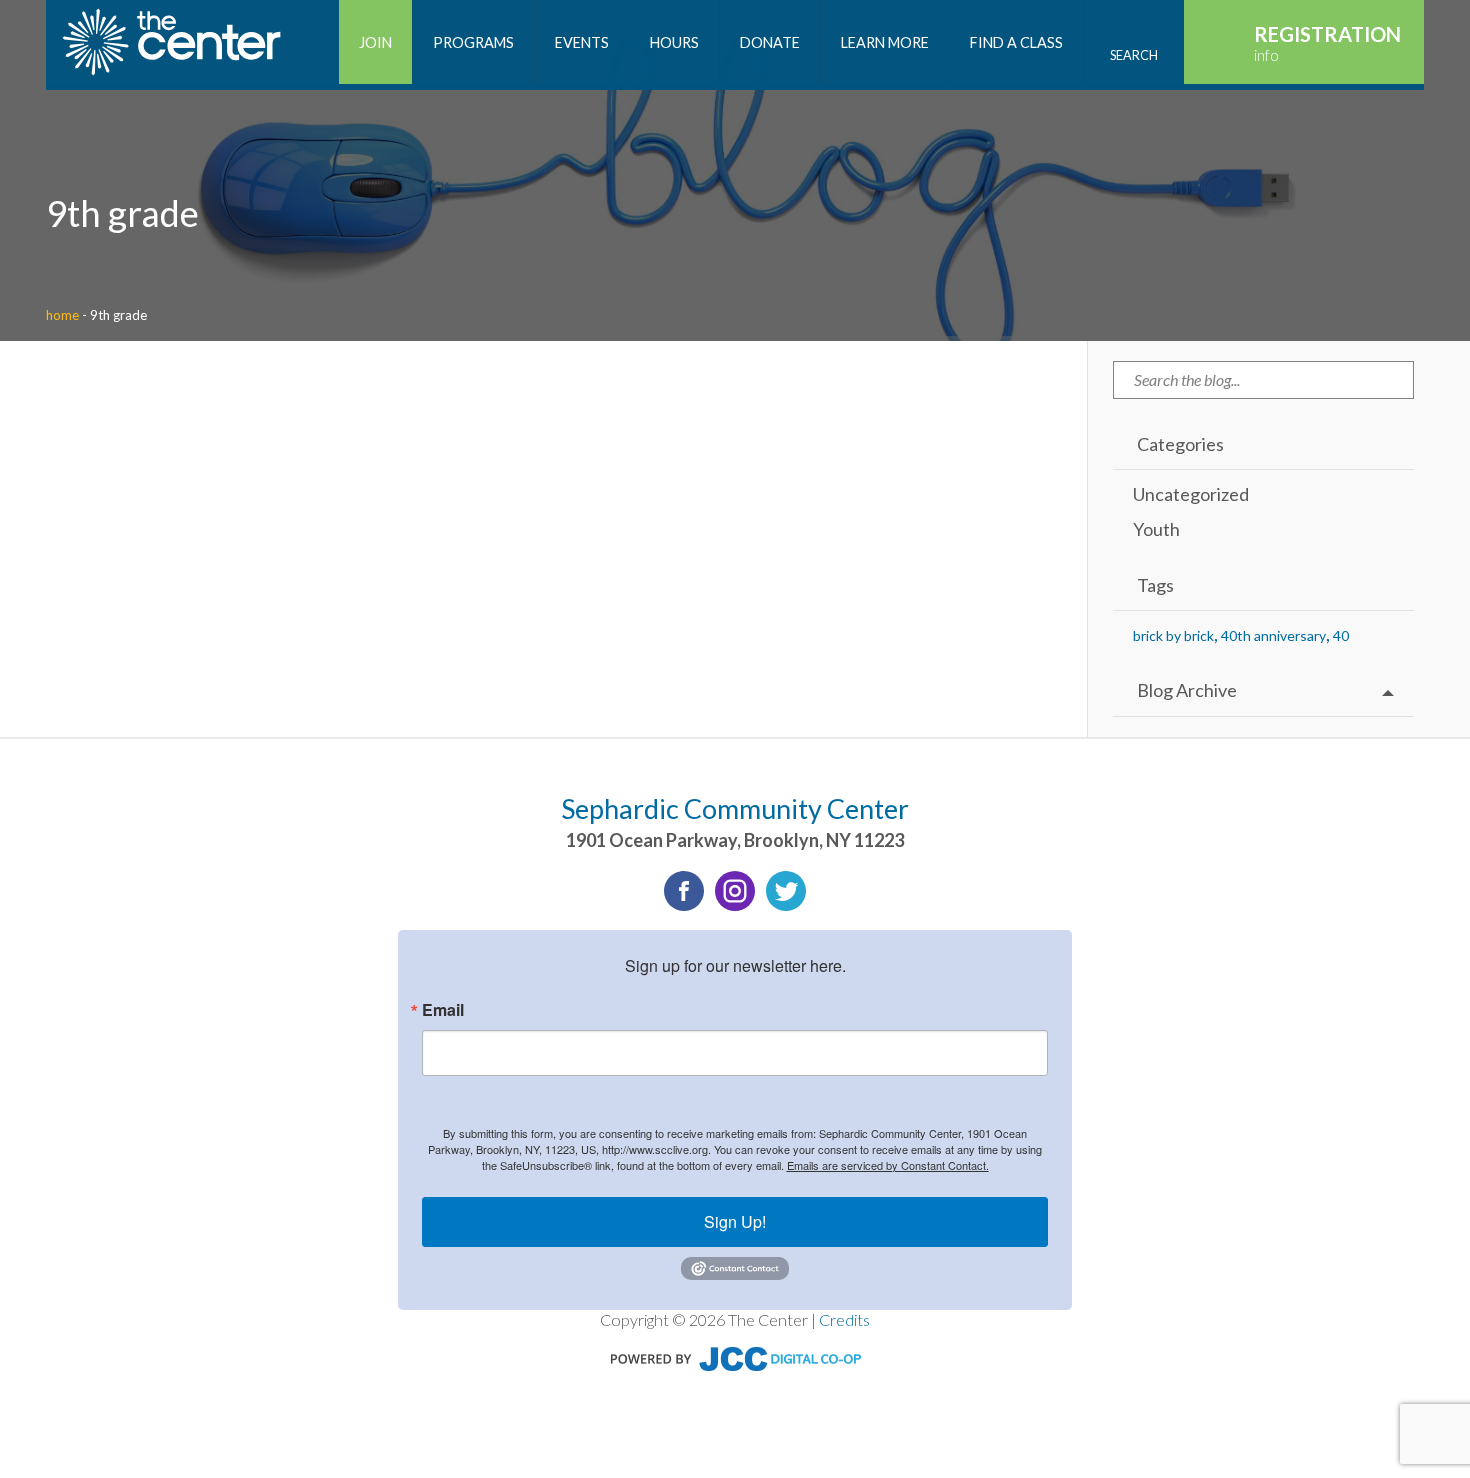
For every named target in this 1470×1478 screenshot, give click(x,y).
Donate (770, 42)
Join (375, 42)
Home (62, 315)
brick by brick (1173, 635)
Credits (844, 1319)
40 (1341, 635)
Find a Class (1016, 42)
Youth (1156, 529)
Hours (674, 42)
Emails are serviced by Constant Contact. (888, 1165)
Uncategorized (1191, 494)
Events (582, 42)
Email (443, 1010)
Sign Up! (735, 1221)
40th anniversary (1273, 635)
